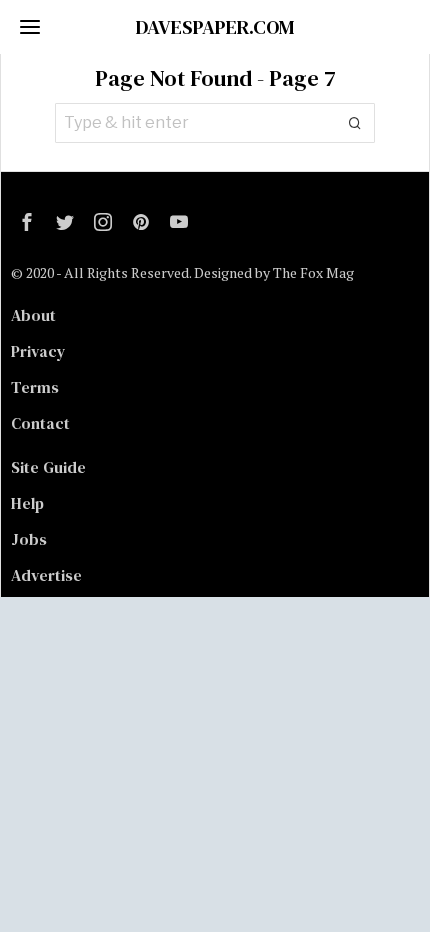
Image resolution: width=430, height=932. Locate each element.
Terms (35, 387)
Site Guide (48, 467)
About (33, 315)
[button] (355, 123)
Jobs (29, 539)
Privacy (38, 351)
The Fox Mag (313, 272)
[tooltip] (27, 222)
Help (27, 503)
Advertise (46, 575)
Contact (40, 423)
